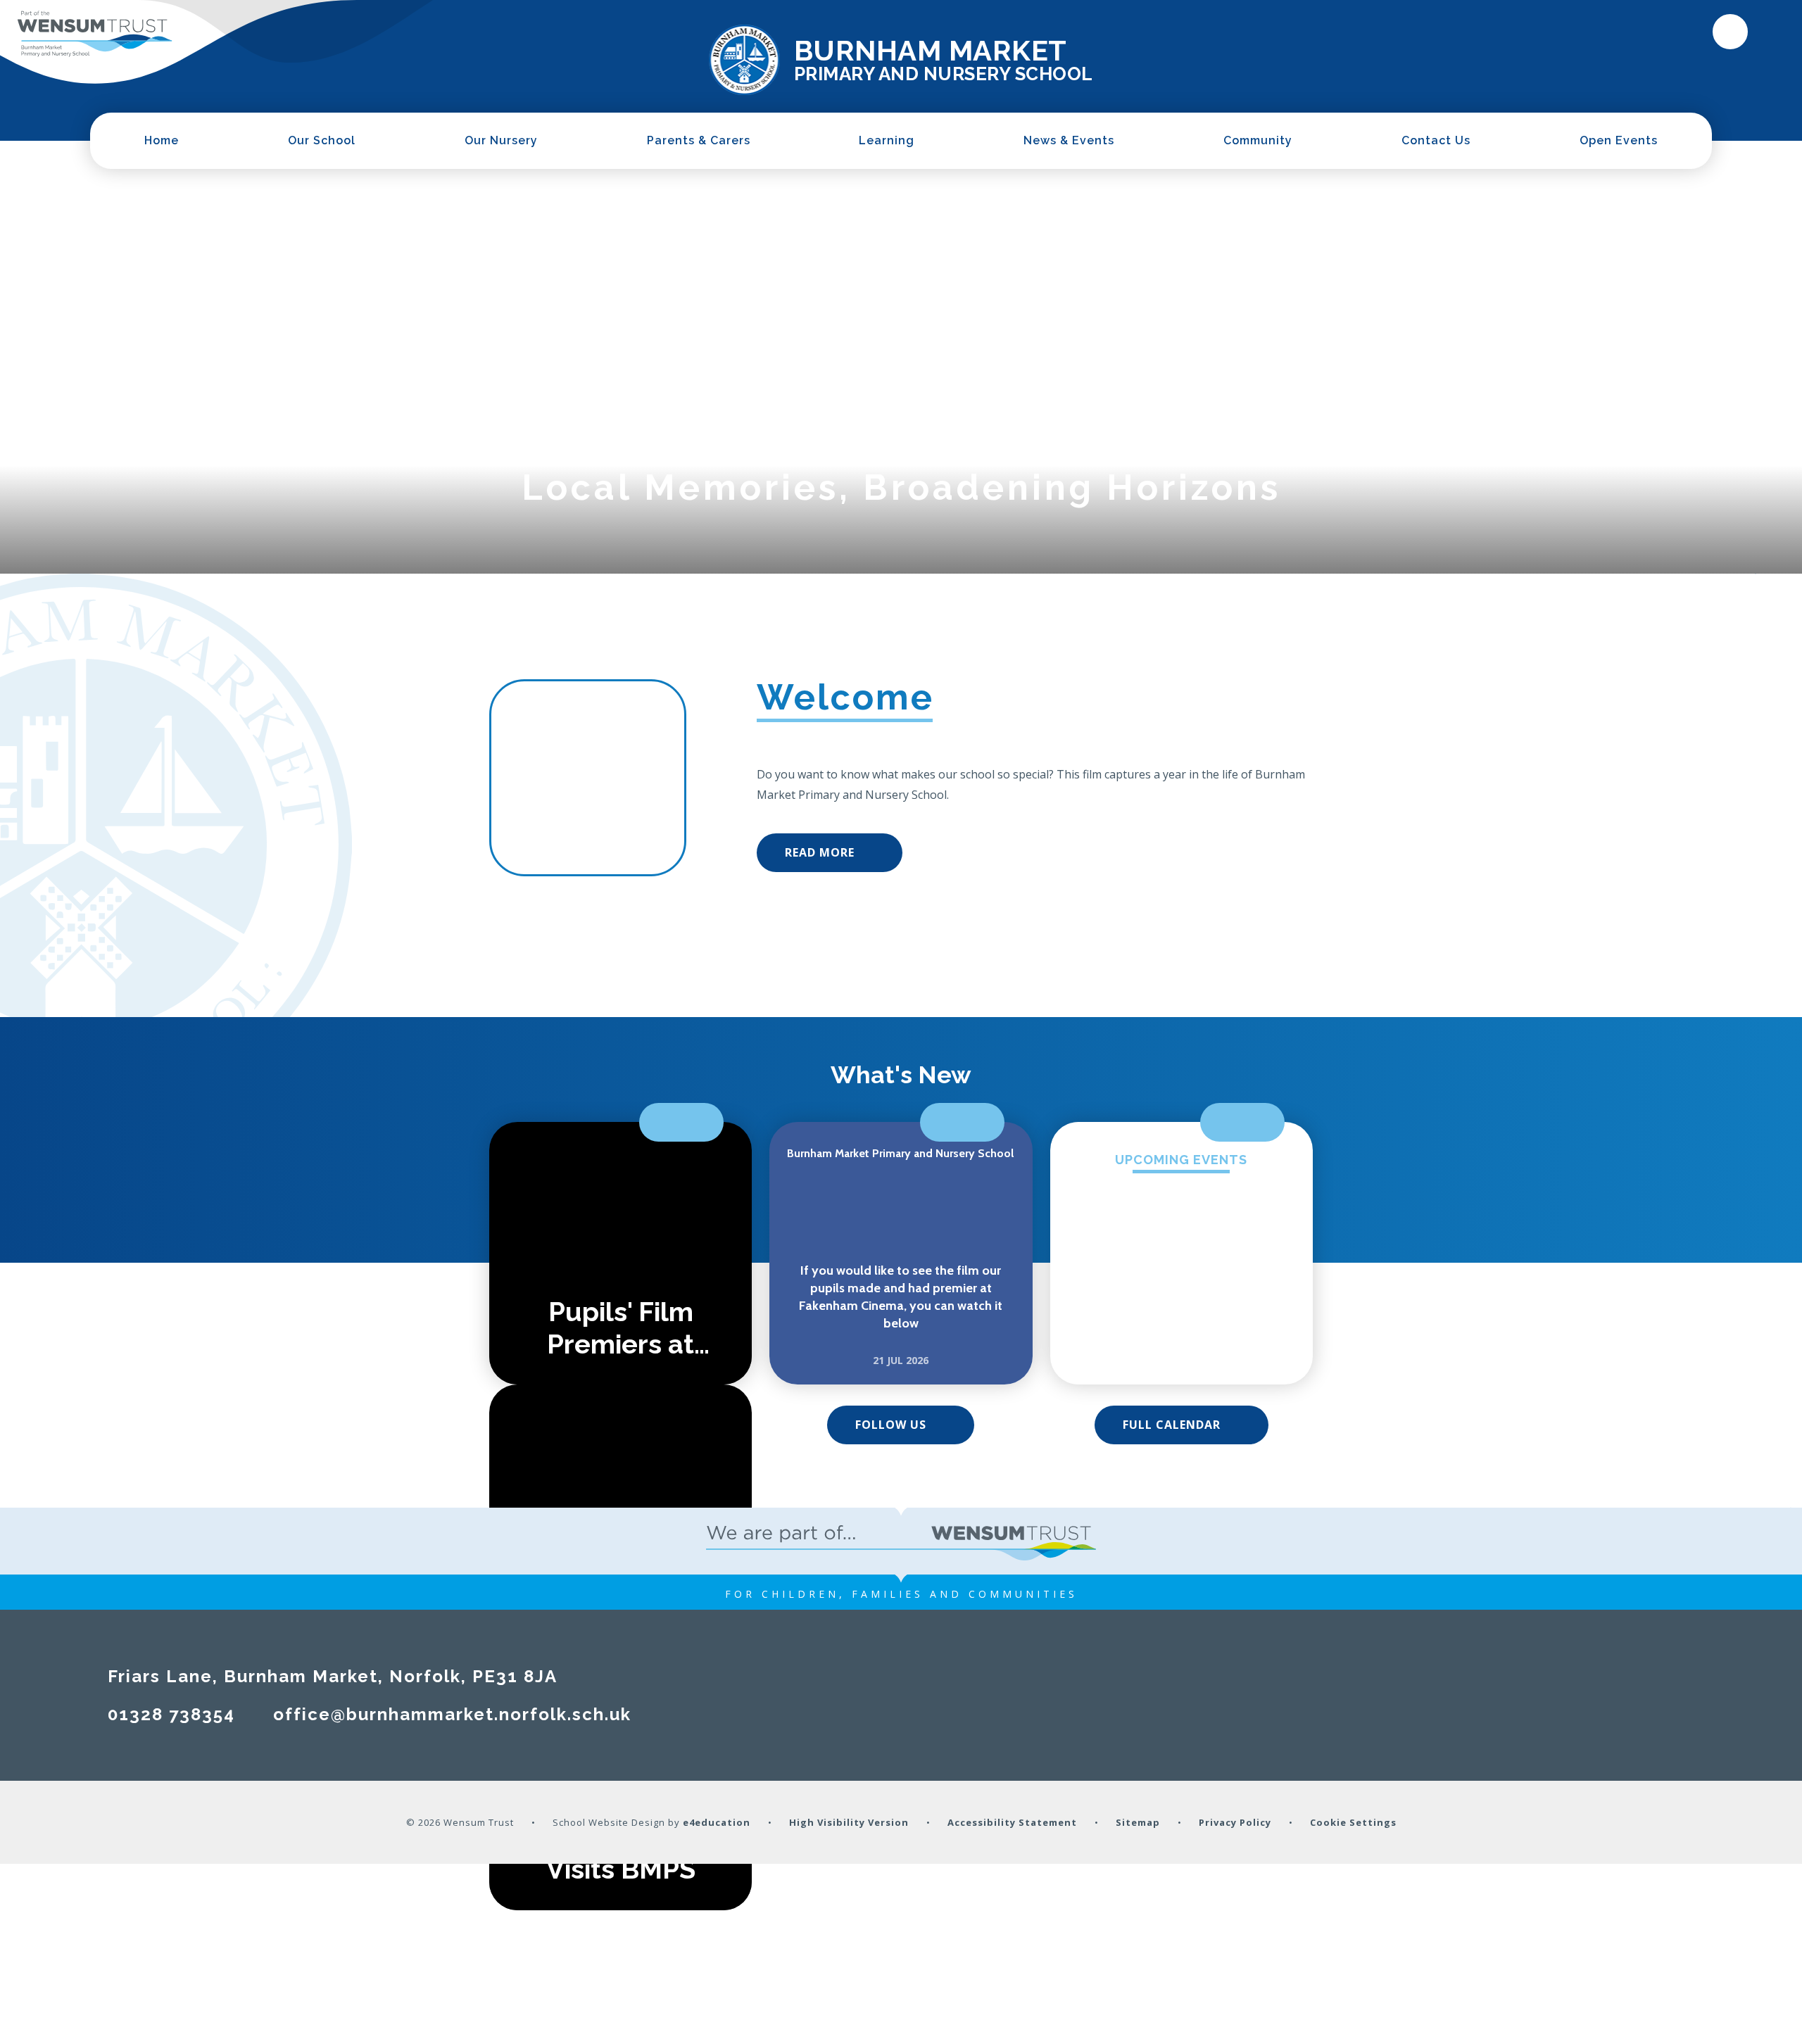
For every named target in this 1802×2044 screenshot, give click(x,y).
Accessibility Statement (1012, 1822)
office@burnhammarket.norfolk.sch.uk (452, 1714)
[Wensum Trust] (95, 34)
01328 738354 (171, 1714)
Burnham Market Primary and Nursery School (900, 1153)
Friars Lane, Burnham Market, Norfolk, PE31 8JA (333, 1676)
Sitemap (1138, 1822)
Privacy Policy (1235, 1822)
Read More (820, 852)
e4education (717, 1822)
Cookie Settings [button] (1353, 1822)
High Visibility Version (849, 1822)
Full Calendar (1172, 1425)
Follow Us (891, 1425)
